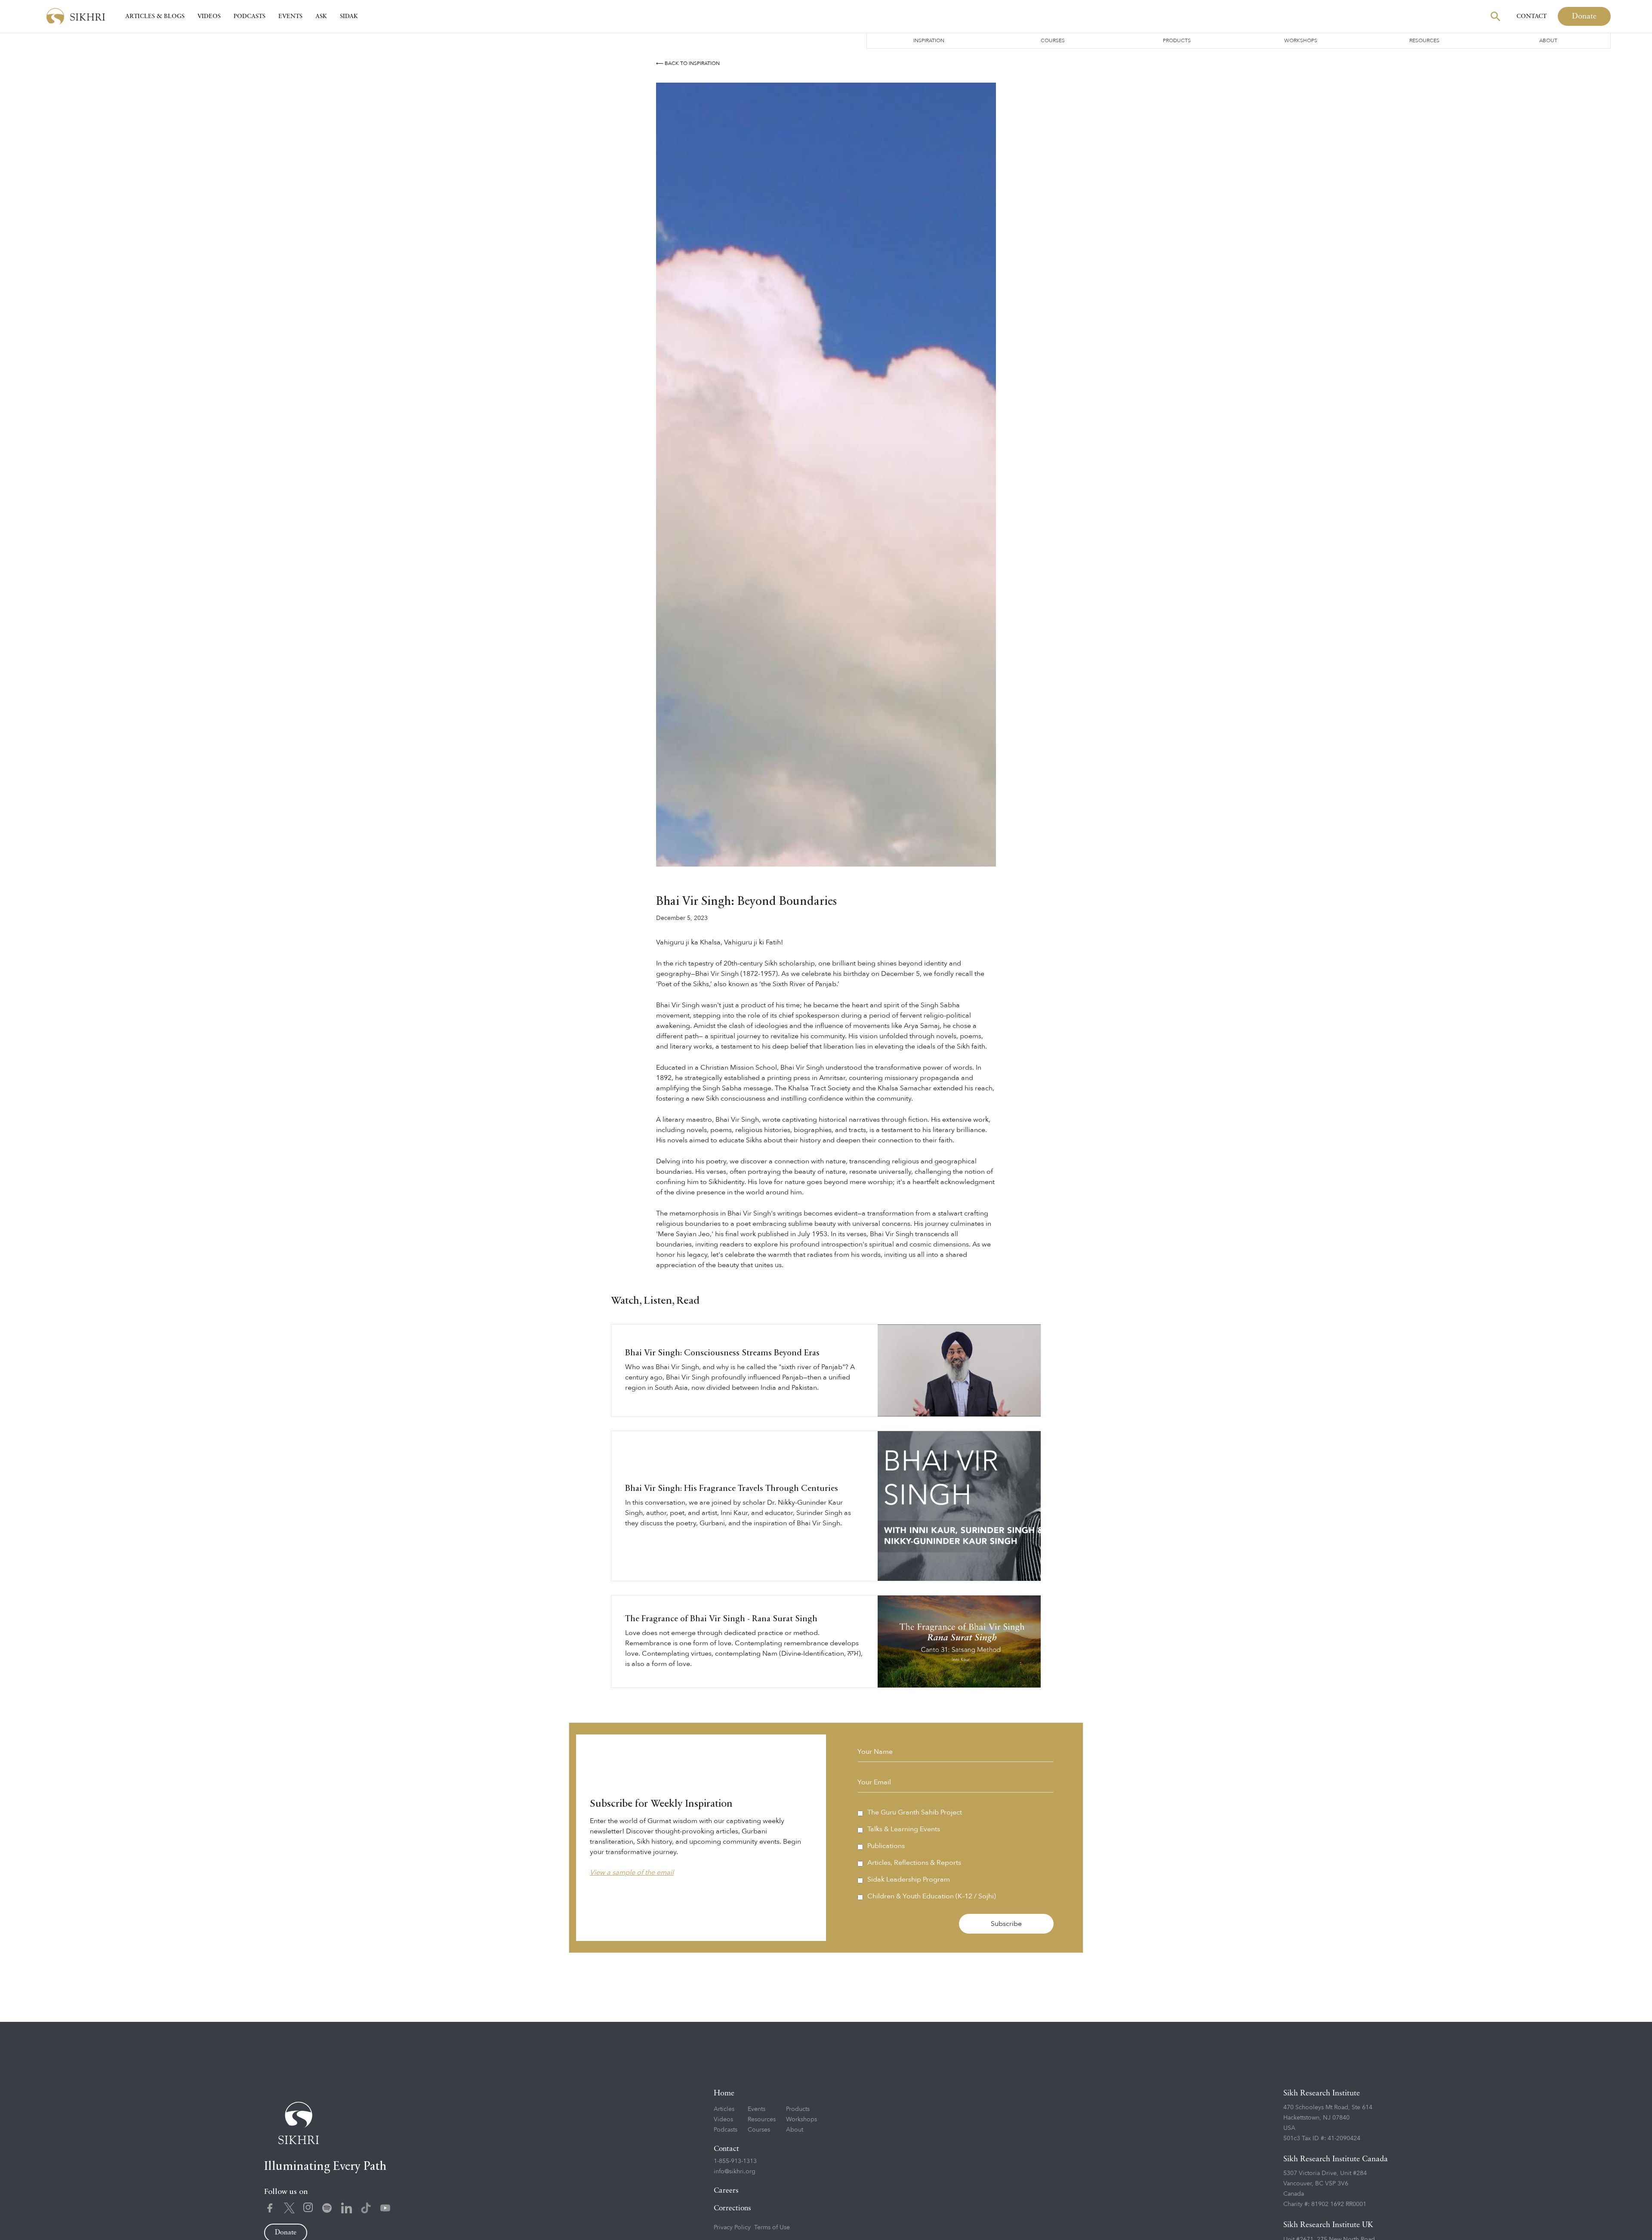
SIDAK (349, 16)
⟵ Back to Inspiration (688, 63)
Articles (724, 2109)
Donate (1584, 16)
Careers (726, 2191)
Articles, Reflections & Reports (914, 1863)
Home (724, 2093)
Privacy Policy (732, 2227)
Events (290, 16)
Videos (209, 16)
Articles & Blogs (155, 16)
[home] (76, 17)
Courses (1053, 40)
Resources (1424, 40)
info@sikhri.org (735, 2171)
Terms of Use (772, 2227)
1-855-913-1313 (735, 2161)
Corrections (732, 2208)
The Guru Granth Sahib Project (915, 1812)
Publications (886, 1846)
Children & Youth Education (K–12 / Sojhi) (932, 1896)
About (1548, 40)
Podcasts (250, 16)
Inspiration (929, 40)
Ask (321, 16)
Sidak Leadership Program (909, 1879)
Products (1177, 40)
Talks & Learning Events (904, 1829)
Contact (1532, 16)
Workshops (1301, 40)
